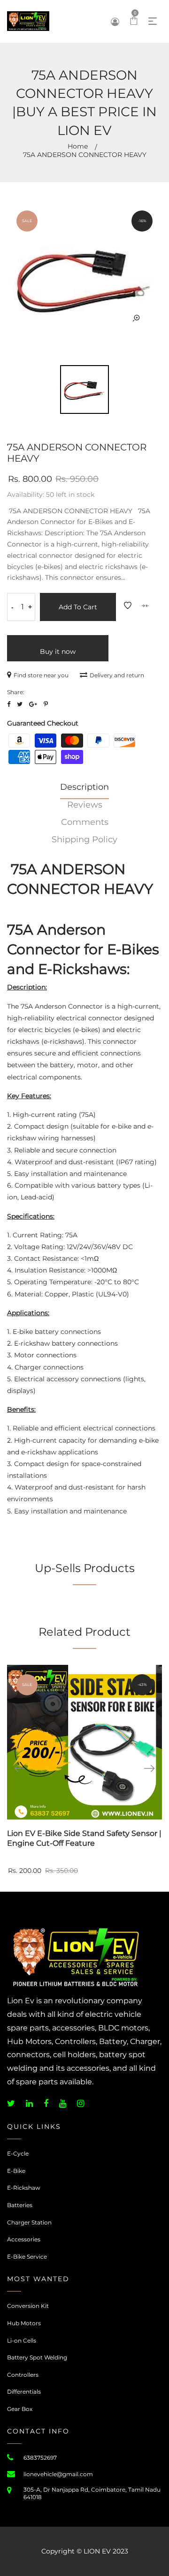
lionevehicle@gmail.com (58, 2474)
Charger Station (29, 2222)
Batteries (20, 2205)
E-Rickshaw (24, 2188)
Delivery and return (117, 675)
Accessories (24, 2239)
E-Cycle (18, 2153)
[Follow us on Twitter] (20, 704)
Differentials (24, 2392)
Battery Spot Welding (37, 2357)
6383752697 (40, 2458)
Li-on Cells (22, 2340)
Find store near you (41, 675)
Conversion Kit (28, 2306)
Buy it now (58, 651)
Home (78, 146)
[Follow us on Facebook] (9, 704)
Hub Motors (24, 2323)
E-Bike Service (27, 2257)
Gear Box (20, 2409)
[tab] (84, 790)
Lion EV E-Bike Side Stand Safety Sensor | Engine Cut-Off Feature (84, 1838)
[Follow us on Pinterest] (46, 704)
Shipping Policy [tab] (84, 839)
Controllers (23, 2375)
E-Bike (16, 2171)
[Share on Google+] (33, 704)
